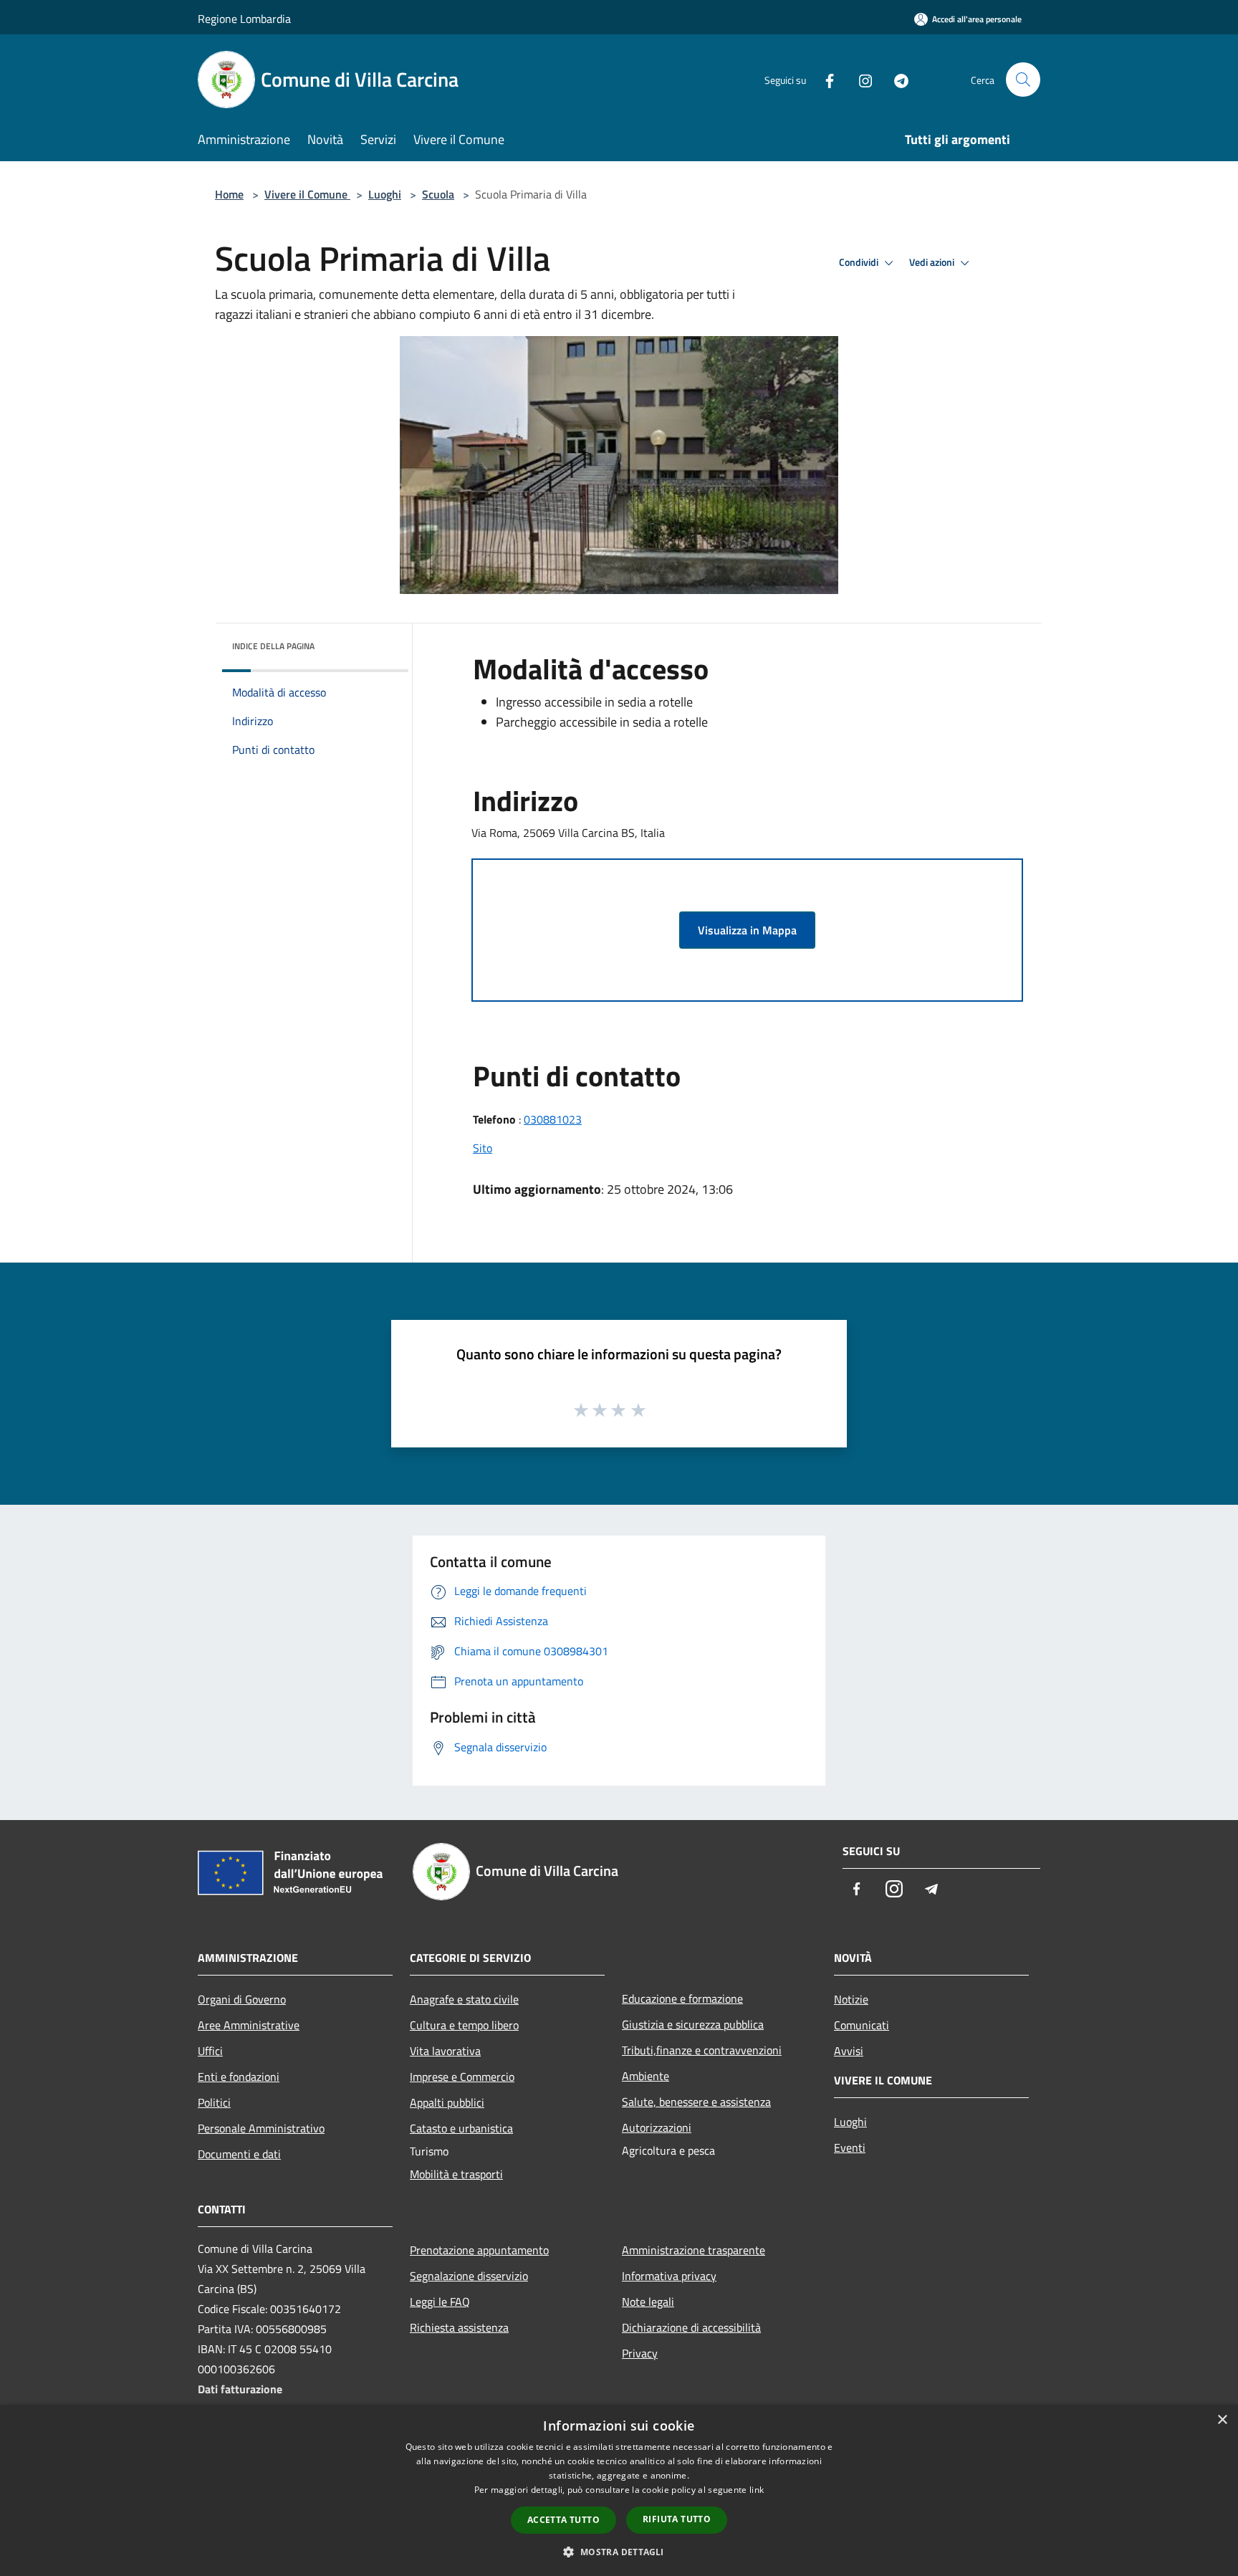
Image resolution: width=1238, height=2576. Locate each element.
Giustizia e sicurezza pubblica (693, 2024)
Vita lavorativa (445, 2051)
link (757, 2490)
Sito (483, 1148)
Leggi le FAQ (440, 2302)
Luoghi (385, 194)
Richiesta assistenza (459, 2327)
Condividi (860, 262)
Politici (214, 2102)
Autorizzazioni (657, 2127)
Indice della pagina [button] (273, 646)
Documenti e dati (239, 2154)
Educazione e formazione (682, 1998)
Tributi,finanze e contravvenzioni (702, 2050)
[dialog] (619, 2490)
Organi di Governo (242, 1999)
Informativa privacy (669, 2276)
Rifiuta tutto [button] (677, 2519)
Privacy (640, 2353)
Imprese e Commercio (462, 2077)
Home (229, 194)
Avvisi (849, 2051)
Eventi (850, 2148)
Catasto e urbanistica (461, 2128)
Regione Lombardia (244, 19)
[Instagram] (860, 79)
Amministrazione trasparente (694, 2250)
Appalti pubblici (447, 2102)
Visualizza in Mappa (747, 930)
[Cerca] (1023, 80)
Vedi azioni (933, 262)
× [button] (1222, 2420)
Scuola (438, 194)
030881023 (553, 1119)
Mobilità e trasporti (456, 2174)
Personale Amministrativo (261, 2128)
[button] (619, 2552)
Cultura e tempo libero (464, 2025)
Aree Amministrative (249, 2025)
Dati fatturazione (240, 2389)
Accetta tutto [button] (563, 2520)
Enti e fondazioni (239, 2077)
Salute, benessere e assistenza (696, 2102)
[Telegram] (896, 79)
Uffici (210, 2051)
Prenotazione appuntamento (479, 2250)
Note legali (648, 2302)
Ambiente (646, 2076)
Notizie (851, 1999)
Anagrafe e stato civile (464, 1999)
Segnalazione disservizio (469, 2276)
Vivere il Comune (307, 194)
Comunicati (862, 2025)
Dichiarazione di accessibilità (691, 2327)
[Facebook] (824, 79)
